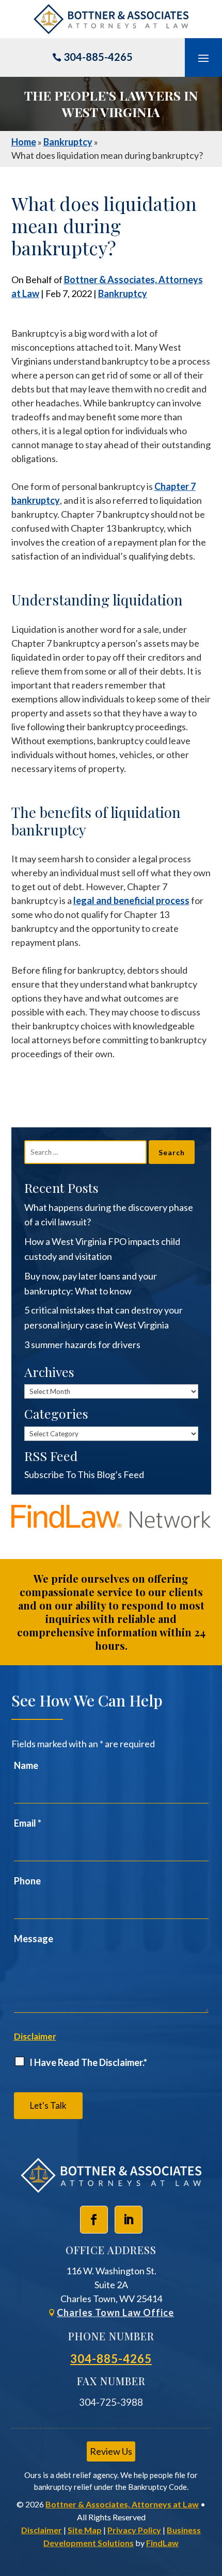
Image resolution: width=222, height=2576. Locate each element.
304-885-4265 (98, 57)
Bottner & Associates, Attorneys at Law (122, 2504)
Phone (27, 1881)
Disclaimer (35, 2036)
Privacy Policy (134, 2530)
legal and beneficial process (131, 900)
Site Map (85, 2530)
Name (26, 1765)
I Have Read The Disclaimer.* (88, 2062)
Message (34, 1939)
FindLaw (162, 2543)
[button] (203, 58)
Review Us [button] (111, 2451)
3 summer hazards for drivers (82, 1344)
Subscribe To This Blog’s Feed (84, 1474)
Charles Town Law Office (115, 2312)
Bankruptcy (123, 293)
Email (28, 1823)
